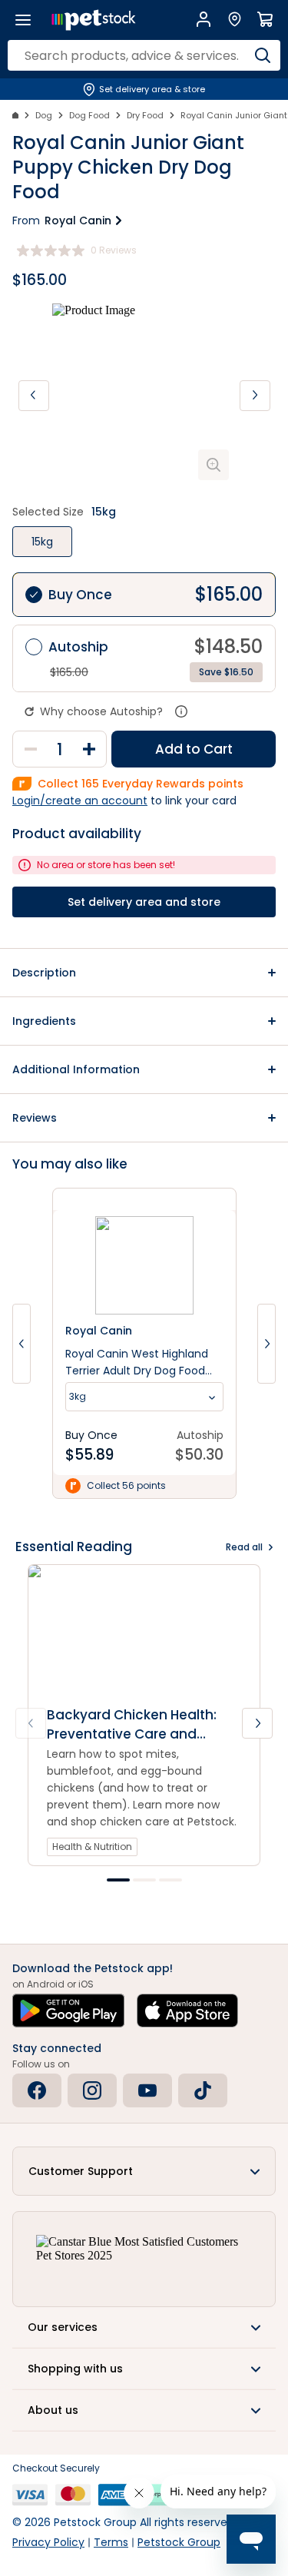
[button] (144, 973)
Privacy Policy (48, 2542)
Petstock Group (179, 2542)
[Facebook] (37, 2090)
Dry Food (145, 115)
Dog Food (89, 115)
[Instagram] (92, 2090)
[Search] (263, 55)
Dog (44, 115)
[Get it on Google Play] (68, 2011)
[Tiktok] (203, 2090)
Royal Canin (78, 220)
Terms (111, 2542)
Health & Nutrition (92, 1847)
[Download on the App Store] (187, 2011)
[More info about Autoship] (181, 711)
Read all (244, 1547)
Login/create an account (80, 801)
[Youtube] (147, 2090)
